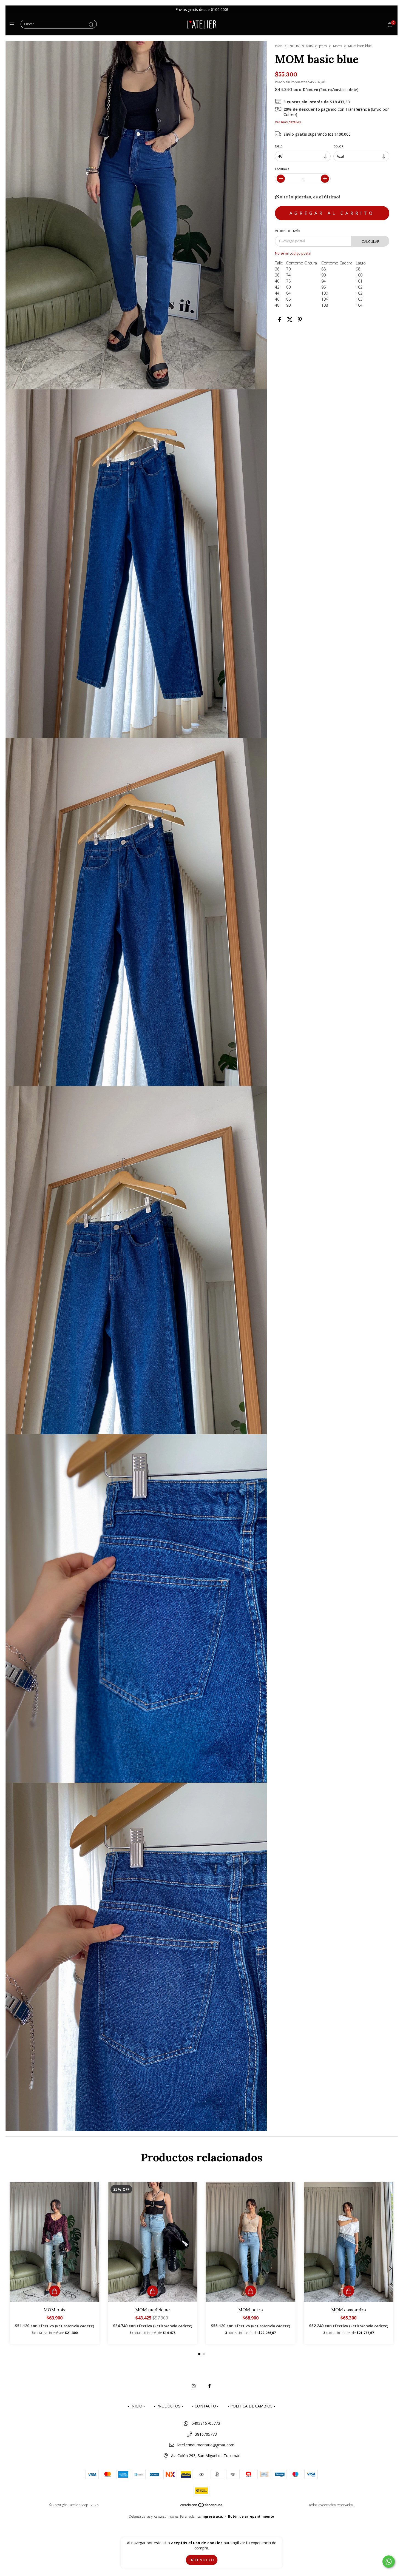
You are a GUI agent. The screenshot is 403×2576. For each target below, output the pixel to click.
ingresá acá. (212, 2516)
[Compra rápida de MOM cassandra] (348, 2291)
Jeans (323, 46)
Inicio (279, 46)
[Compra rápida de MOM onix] (55, 2291)
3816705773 (206, 2434)
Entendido (202, 2560)
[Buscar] (91, 25)
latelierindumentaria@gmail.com (206, 2445)
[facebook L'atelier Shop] (209, 2386)
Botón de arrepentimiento (251, 2516)
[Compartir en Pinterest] (300, 320)
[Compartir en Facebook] (279, 320)
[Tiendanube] (202, 2506)
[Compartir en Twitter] (290, 320)
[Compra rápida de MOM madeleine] (152, 2291)
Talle (279, 146)
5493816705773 (206, 2423)
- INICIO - (136, 2406)
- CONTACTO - (205, 2406)
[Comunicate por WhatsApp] (389, 2562)
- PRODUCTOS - (168, 2406)
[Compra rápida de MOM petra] (251, 2291)
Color (339, 146)
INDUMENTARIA (301, 46)
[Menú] (13, 24)
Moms (337, 46)
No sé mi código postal (293, 253)
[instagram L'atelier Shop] (194, 2386)
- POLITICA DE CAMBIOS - (251, 2406)
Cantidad (282, 169)
